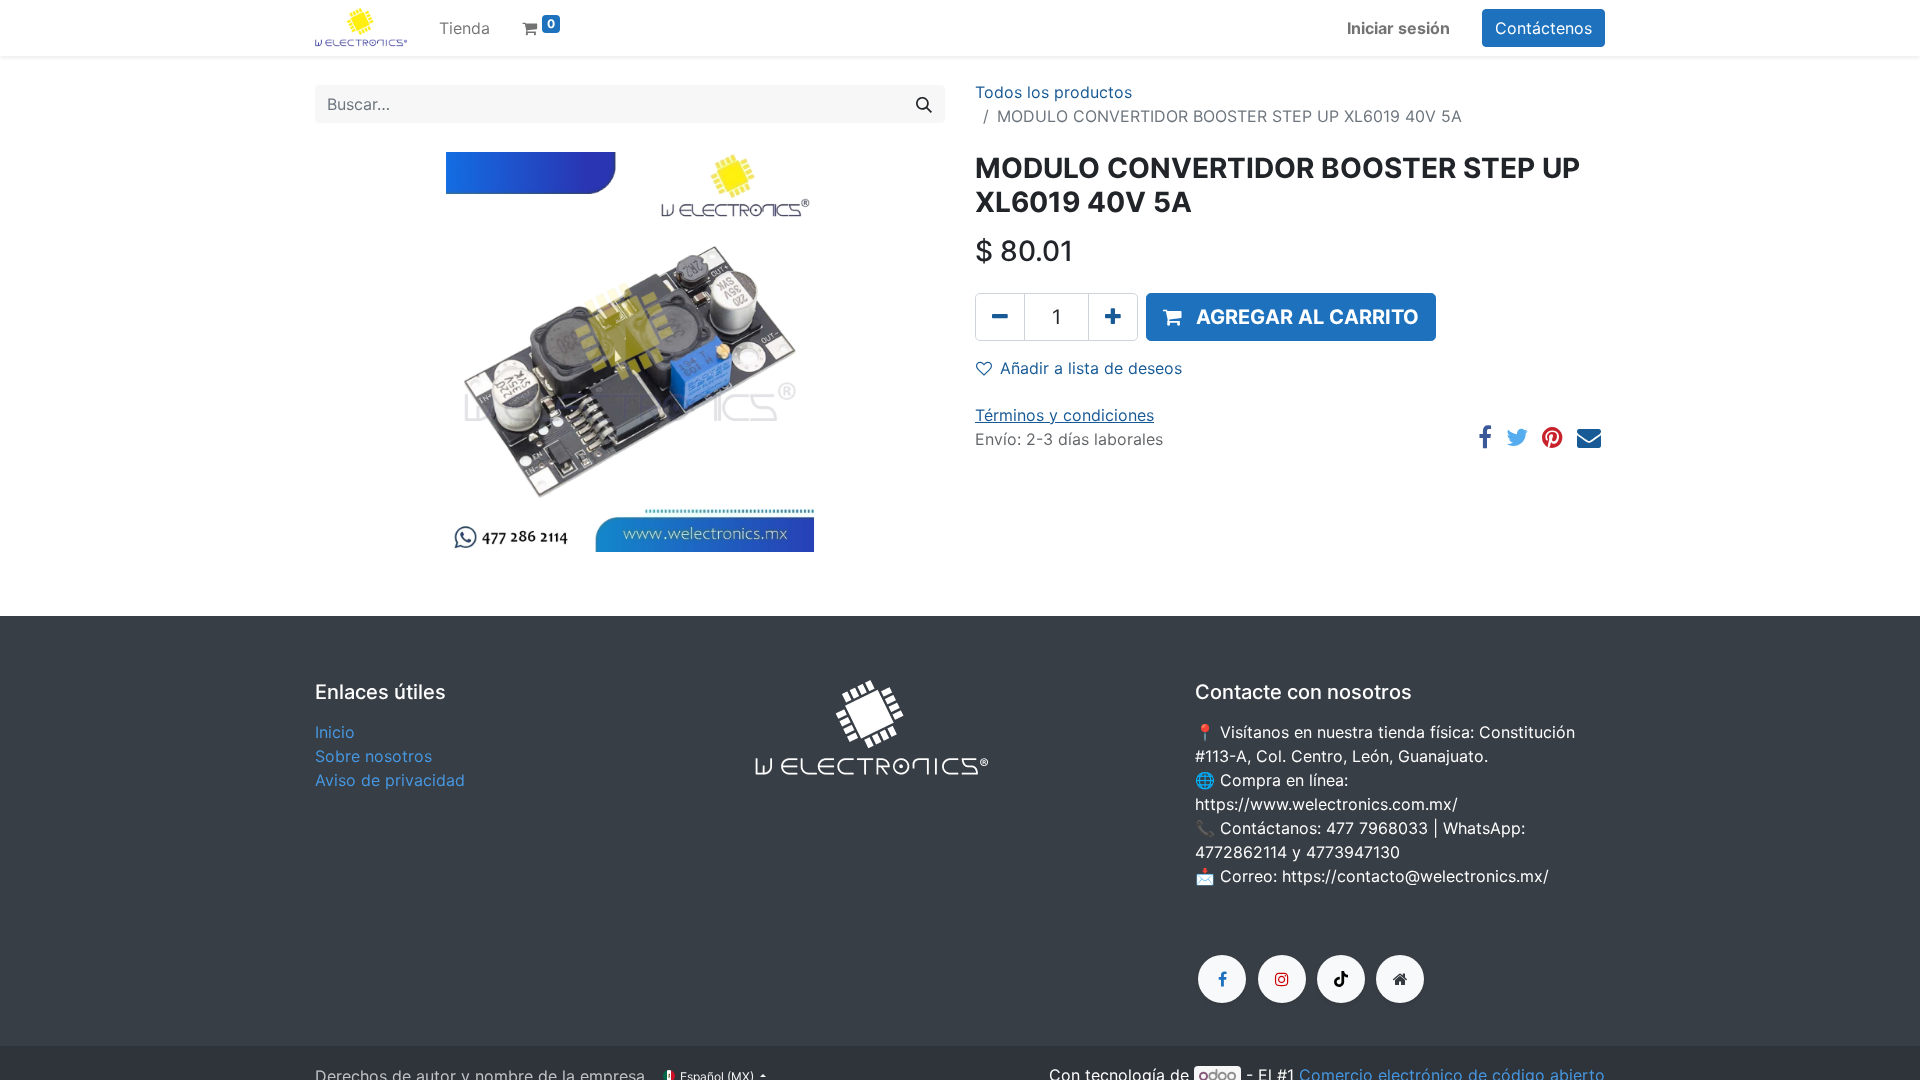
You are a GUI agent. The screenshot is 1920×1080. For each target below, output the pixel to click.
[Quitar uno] (1000, 317)
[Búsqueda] (924, 104)
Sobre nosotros (373, 756)
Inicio (335, 732)
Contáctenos (1543, 28)
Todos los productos (1053, 92)
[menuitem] (464, 28)
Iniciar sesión (1398, 28)
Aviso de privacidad (390, 780)
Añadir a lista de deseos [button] (1091, 368)
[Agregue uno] (1113, 317)
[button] (1291, 317)
